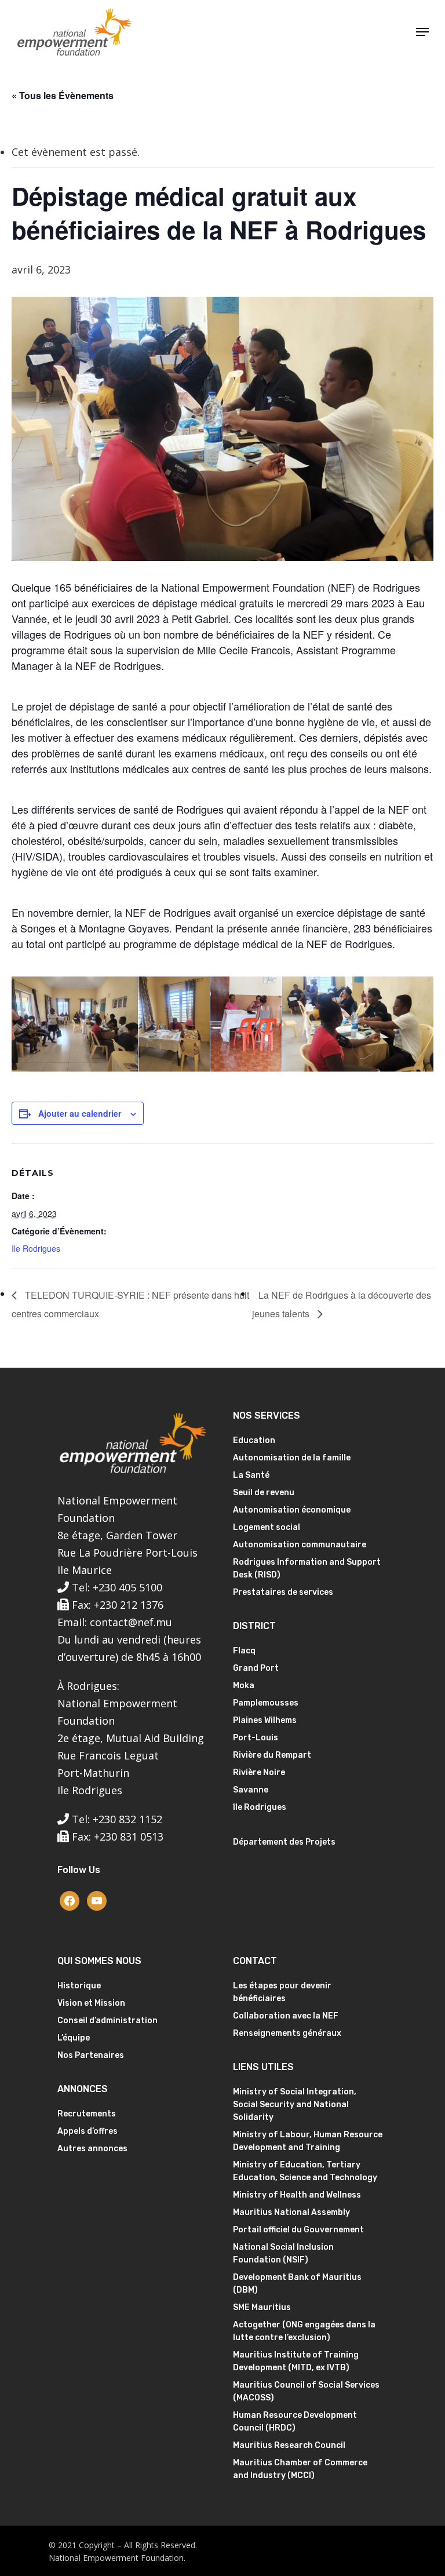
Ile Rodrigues (36, 1248)
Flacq (244, 1651)
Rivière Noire (259, 1772)
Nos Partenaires (91, 2055)
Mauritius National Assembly (291, 2212)
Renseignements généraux (287, 2033)
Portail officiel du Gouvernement (298, 2230)
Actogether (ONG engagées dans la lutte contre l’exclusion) (304, 2331)
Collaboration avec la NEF (286, 2016)
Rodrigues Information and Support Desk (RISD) (307, 1568)
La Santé (251, 1475)
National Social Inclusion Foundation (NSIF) (283, 2253)
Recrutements (87, 2114)
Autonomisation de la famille (292, 1458)
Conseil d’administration (107, 2021)
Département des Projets (284, 1842)
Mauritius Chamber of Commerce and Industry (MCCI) (300, 2469)
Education (254, 1440)
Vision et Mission (91, 2003)
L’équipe (74, 2038)
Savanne (251, 1790)
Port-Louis (256, 1738)
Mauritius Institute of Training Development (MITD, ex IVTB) (296, 2361)
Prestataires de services (283, 1592)
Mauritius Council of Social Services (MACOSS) (306, 2391)
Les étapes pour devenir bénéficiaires (282, 1992)
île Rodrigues (260, 1807)
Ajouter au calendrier (80, 1113)
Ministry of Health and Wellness (297, 2195)
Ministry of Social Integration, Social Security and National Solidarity (295, 2105)
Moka (244, 1686)
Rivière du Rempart (272, 1755)
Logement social (267, 1527)
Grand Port (256, 1668)
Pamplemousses (266, 1703)
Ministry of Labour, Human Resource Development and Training (308, 2141)
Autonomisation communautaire (300, 1545)
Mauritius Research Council (289, 2445)
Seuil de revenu (264, 1493)
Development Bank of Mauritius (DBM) (297, 2284)
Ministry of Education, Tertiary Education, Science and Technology (305, 2171)
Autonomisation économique (292, 1510)
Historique (79, 1986)
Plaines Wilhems (265, 1720)
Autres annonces (92, 2149)
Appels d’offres (87, 2131)
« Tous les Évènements (63, 95)
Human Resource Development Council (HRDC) (295, 2422)
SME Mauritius (262, 2307)
